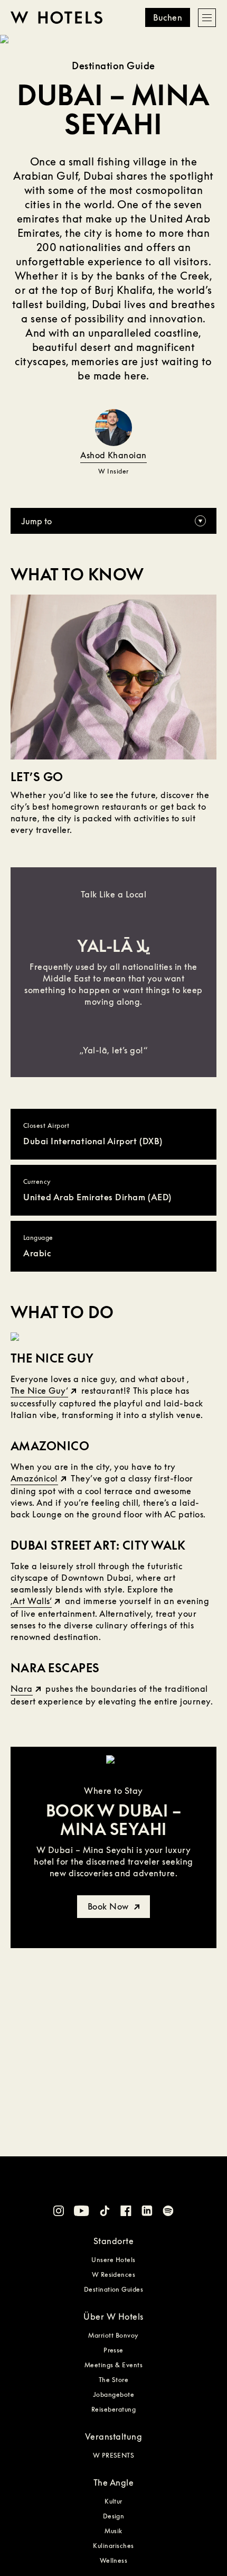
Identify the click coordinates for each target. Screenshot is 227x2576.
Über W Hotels (113, 2316)
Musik (113, 2531)
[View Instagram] (59, 2212)
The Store (113, 2380)
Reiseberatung (113, 2409)
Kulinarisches (113, 2546)
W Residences (114, 2274)
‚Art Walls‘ (31, 1601)
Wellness (114, 2560)
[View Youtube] (82, 2212)
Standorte (113, 2241)
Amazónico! (34, 1478)
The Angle (113, 2482)
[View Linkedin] (147, 2212)
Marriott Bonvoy (113, 2335)
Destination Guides (114, 2289)
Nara (22, 1689)
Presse (113, 2350)
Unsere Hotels (113, 2260)
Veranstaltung (113, 2436)
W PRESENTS (114, 2455)
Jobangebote (113, 2394)
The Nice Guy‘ (39, 1391)
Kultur (113, 2501)
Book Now (109, 1906)
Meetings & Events (113, 2365)
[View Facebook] (126, 2212)
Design (114, 2516)
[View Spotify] (168, 2212)
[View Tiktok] (105, 2212)
